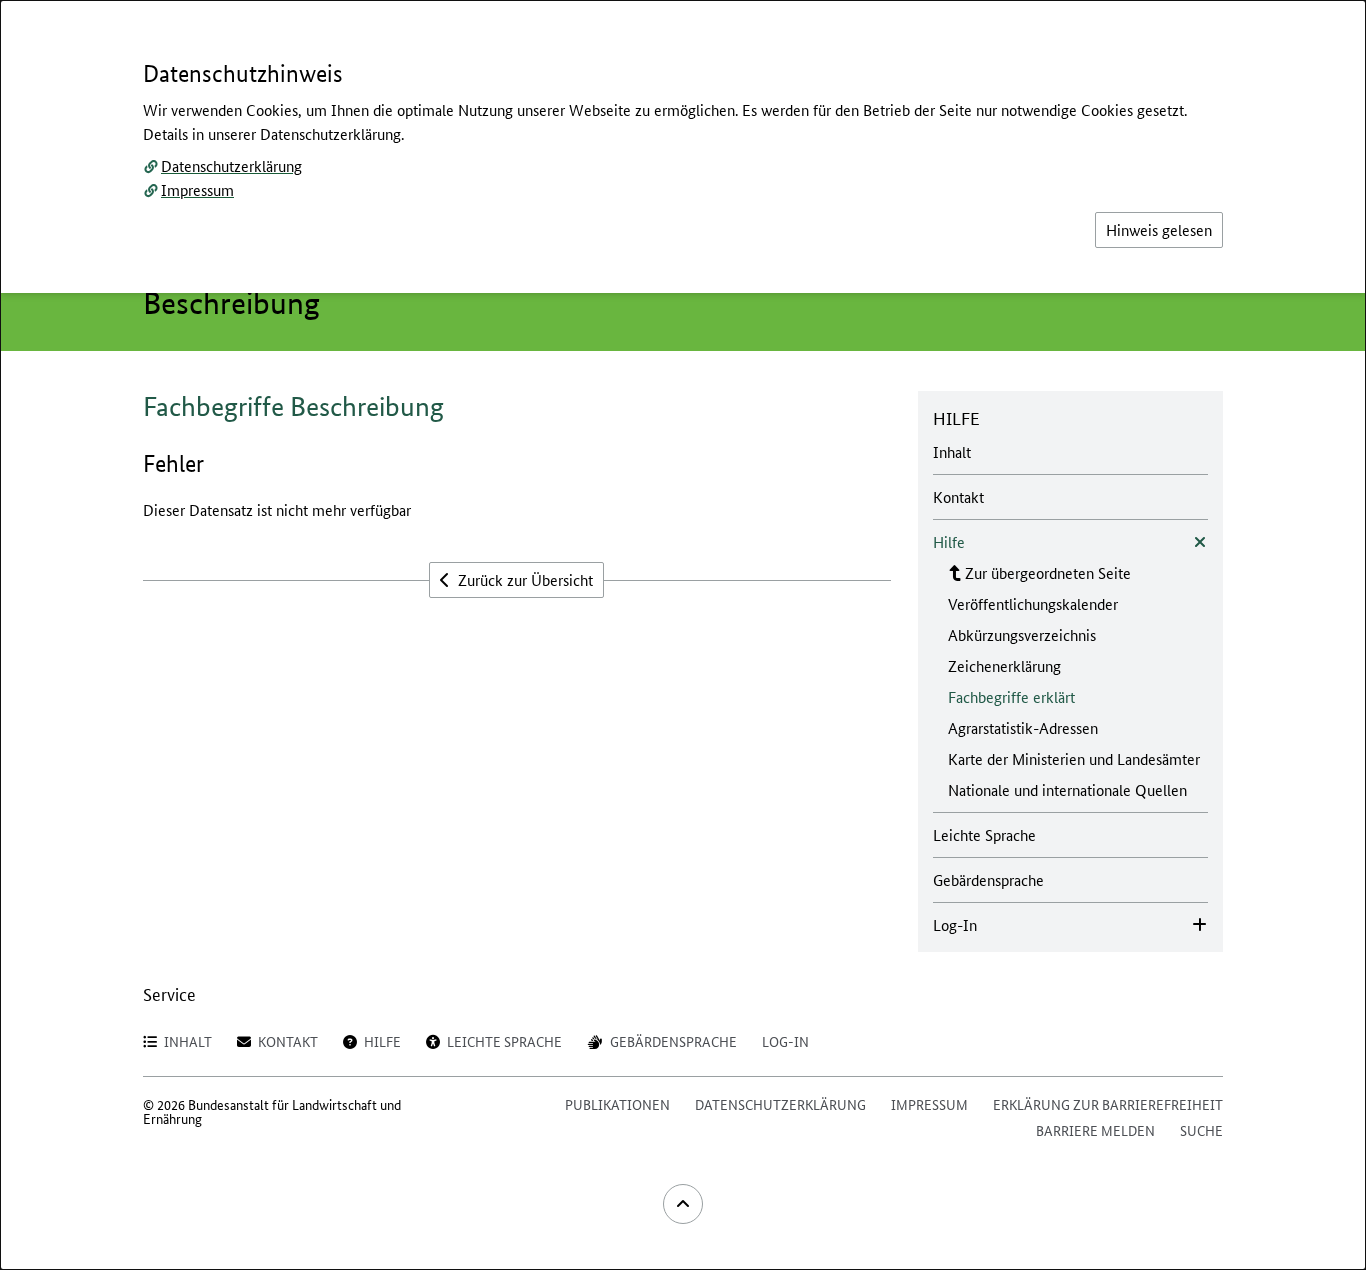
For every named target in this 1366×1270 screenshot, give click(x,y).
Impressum (197, 189)
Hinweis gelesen (1159, 229)
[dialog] (683, 635)
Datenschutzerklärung (231, 165)
